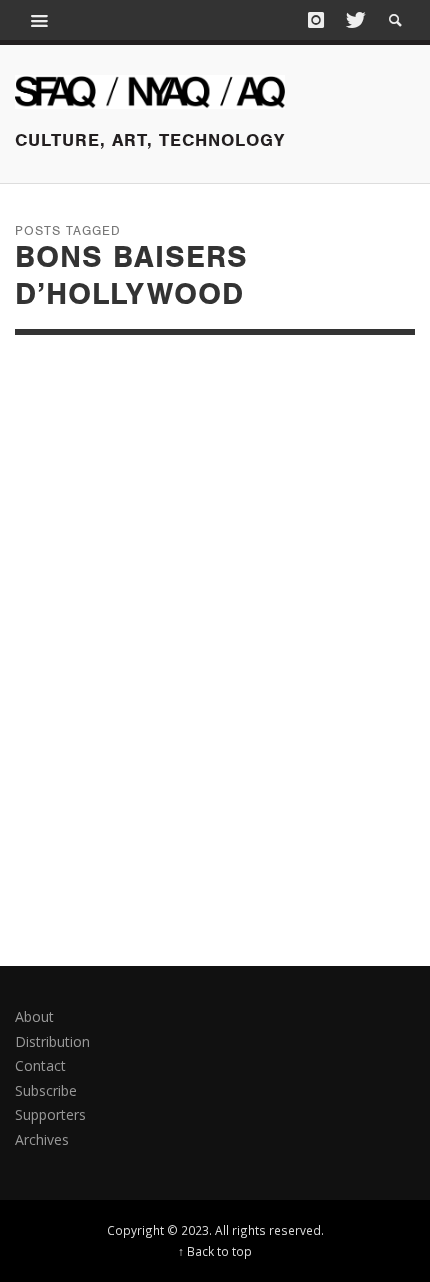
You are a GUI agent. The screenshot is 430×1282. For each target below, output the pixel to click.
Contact (40, 1065)
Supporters (50, 1114)
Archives (42, 1139)
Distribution (52, 1041)
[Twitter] (354, 20)
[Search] (40, 20)
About (34, 1016)
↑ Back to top (215, 1251)
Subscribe (46, 1090)
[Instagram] (316, 20)
